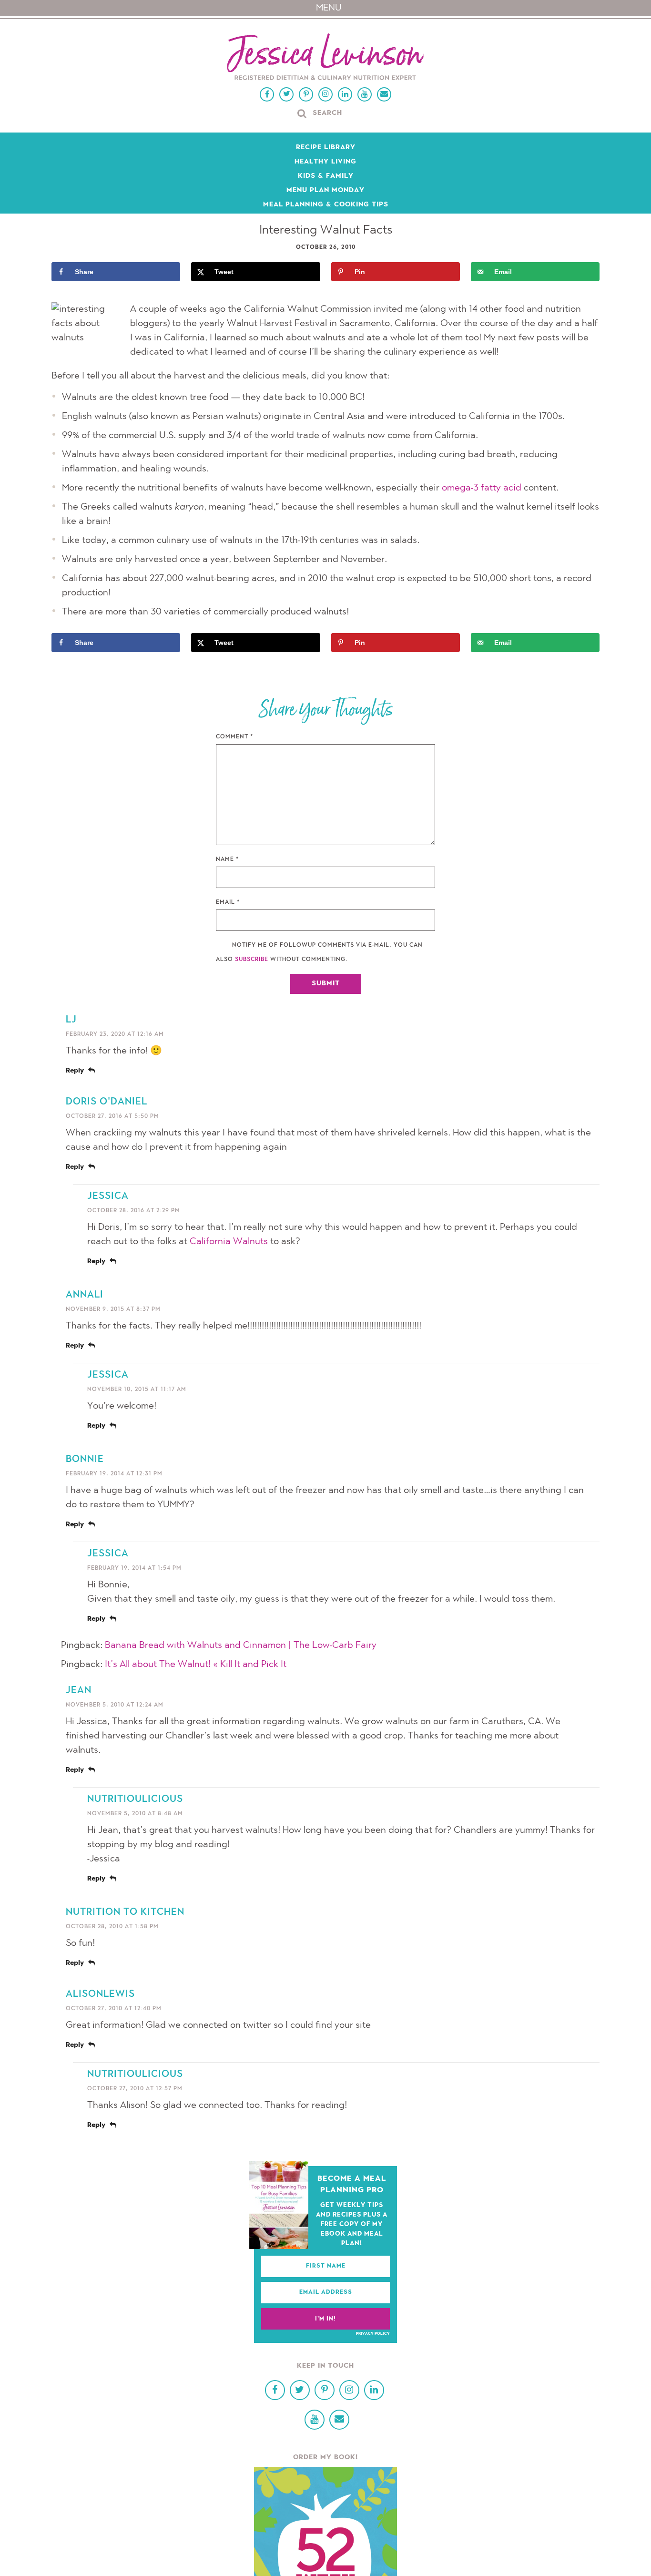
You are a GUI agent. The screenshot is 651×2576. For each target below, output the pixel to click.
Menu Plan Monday (325, 191)
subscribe (252, 960)
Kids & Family (326, 176)
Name (228, 859)
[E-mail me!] (384, 94)
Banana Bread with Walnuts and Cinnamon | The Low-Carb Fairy (241, 1646)
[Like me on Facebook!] (267, 94)
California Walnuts (229, 1242)
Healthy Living (325, 162)
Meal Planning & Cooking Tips (326, 205)
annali (85, 1295)
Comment (235, 737)
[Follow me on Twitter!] (286, 94)
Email (228, 902)
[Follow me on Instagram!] (325, 94)
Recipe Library (326, 148)
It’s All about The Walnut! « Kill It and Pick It (196, 1665)
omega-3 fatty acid (482, 488)
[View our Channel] (365, 94)
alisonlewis (100, 1994)
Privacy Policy (373, 2334)
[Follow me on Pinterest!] (306, 94)
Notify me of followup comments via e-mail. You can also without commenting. (319, 952)
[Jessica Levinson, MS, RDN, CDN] (325, 58)
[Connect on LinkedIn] (345, 94)
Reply (75, 1071)
